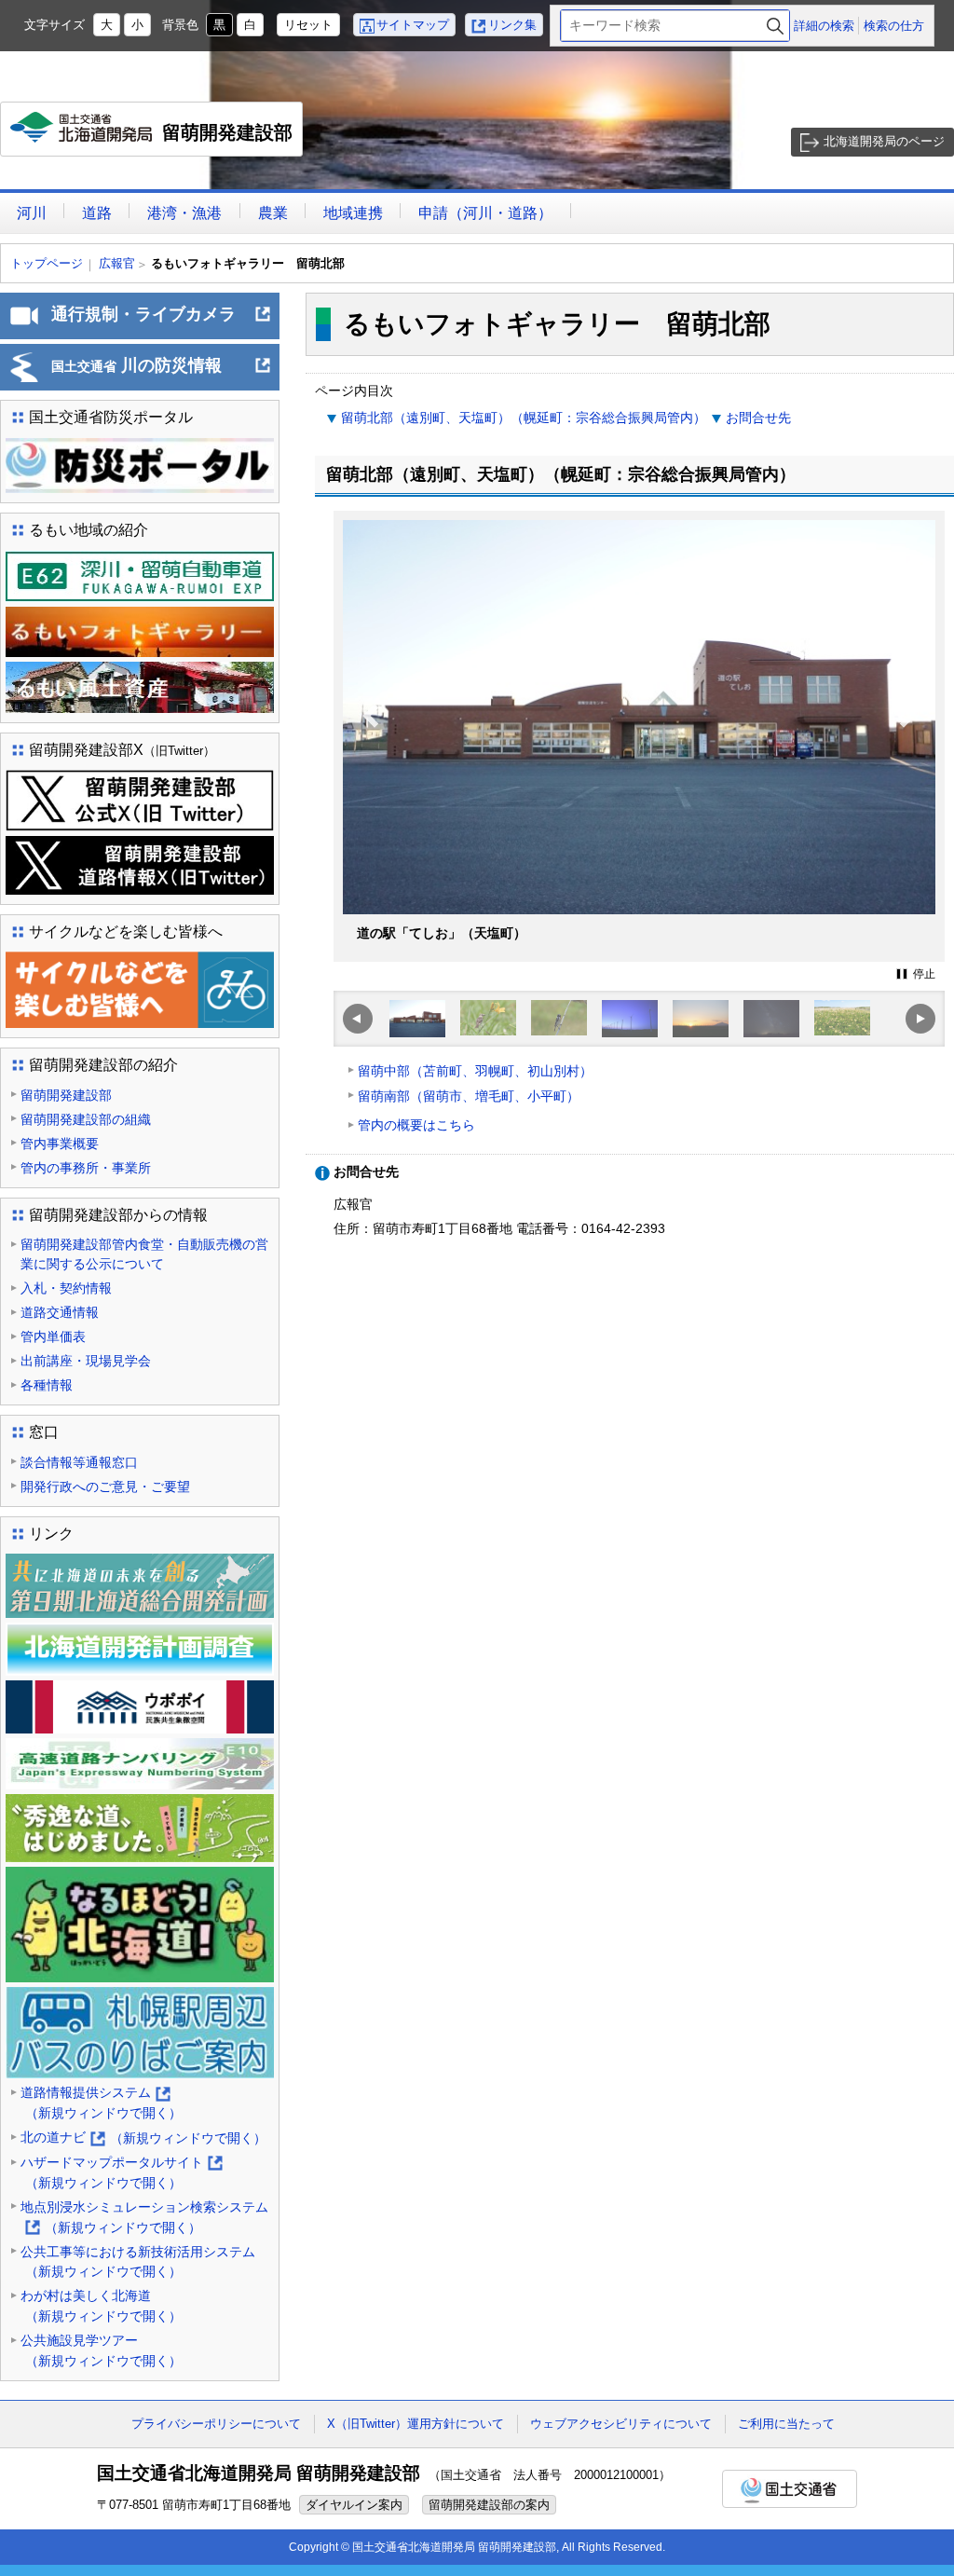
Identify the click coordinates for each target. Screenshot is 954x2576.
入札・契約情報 (66, 1288)
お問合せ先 (758, 418)
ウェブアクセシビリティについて (621, 2424)
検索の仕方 (894, 26)
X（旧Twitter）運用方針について (416, 2424)
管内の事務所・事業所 (86, 1168)
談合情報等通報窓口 (79, 1462)
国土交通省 (790, 2489)
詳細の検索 (824, 26)
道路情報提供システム (101, 2104)
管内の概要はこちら (416, 1125)
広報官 (117, 263)
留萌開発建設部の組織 (86, 1119)
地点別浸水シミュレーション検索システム (144, 2219)
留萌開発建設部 (156, 139)
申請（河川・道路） (485, 213)
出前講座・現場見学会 (86, 1361)
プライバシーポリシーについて (216, 2424)
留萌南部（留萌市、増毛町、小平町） (469, 1096)
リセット (308, 25)
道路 (97, 213)
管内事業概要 (60, 1144)
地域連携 (353, 213)
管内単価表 (53, 1336)
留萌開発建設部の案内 (489, 2505)
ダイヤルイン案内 (354, 2505)
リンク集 (512, 25)
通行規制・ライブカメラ (162, 322)
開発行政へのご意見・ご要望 (105, 1487)
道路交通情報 (60, 1312)
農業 (273, 213)
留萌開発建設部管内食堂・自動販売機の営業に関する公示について (144, 1254)
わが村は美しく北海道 (101, 2306)
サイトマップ (413, 25)
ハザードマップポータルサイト (121, 2174)
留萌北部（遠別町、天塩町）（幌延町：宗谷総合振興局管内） (524, 418)
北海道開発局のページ (884, 141)
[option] (639, 736)
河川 (32, 213)
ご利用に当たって (786, 2424)
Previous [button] (371, 753)
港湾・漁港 (184, 213)
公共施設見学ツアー (101, 2350)
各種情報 (47, 1385)
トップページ (47, 263)
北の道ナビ (143, 2139)
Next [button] (908, 753)
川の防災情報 (162, 373)
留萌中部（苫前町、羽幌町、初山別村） (475, 1071)
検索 (775, 26)
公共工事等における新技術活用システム (138, 2262)
